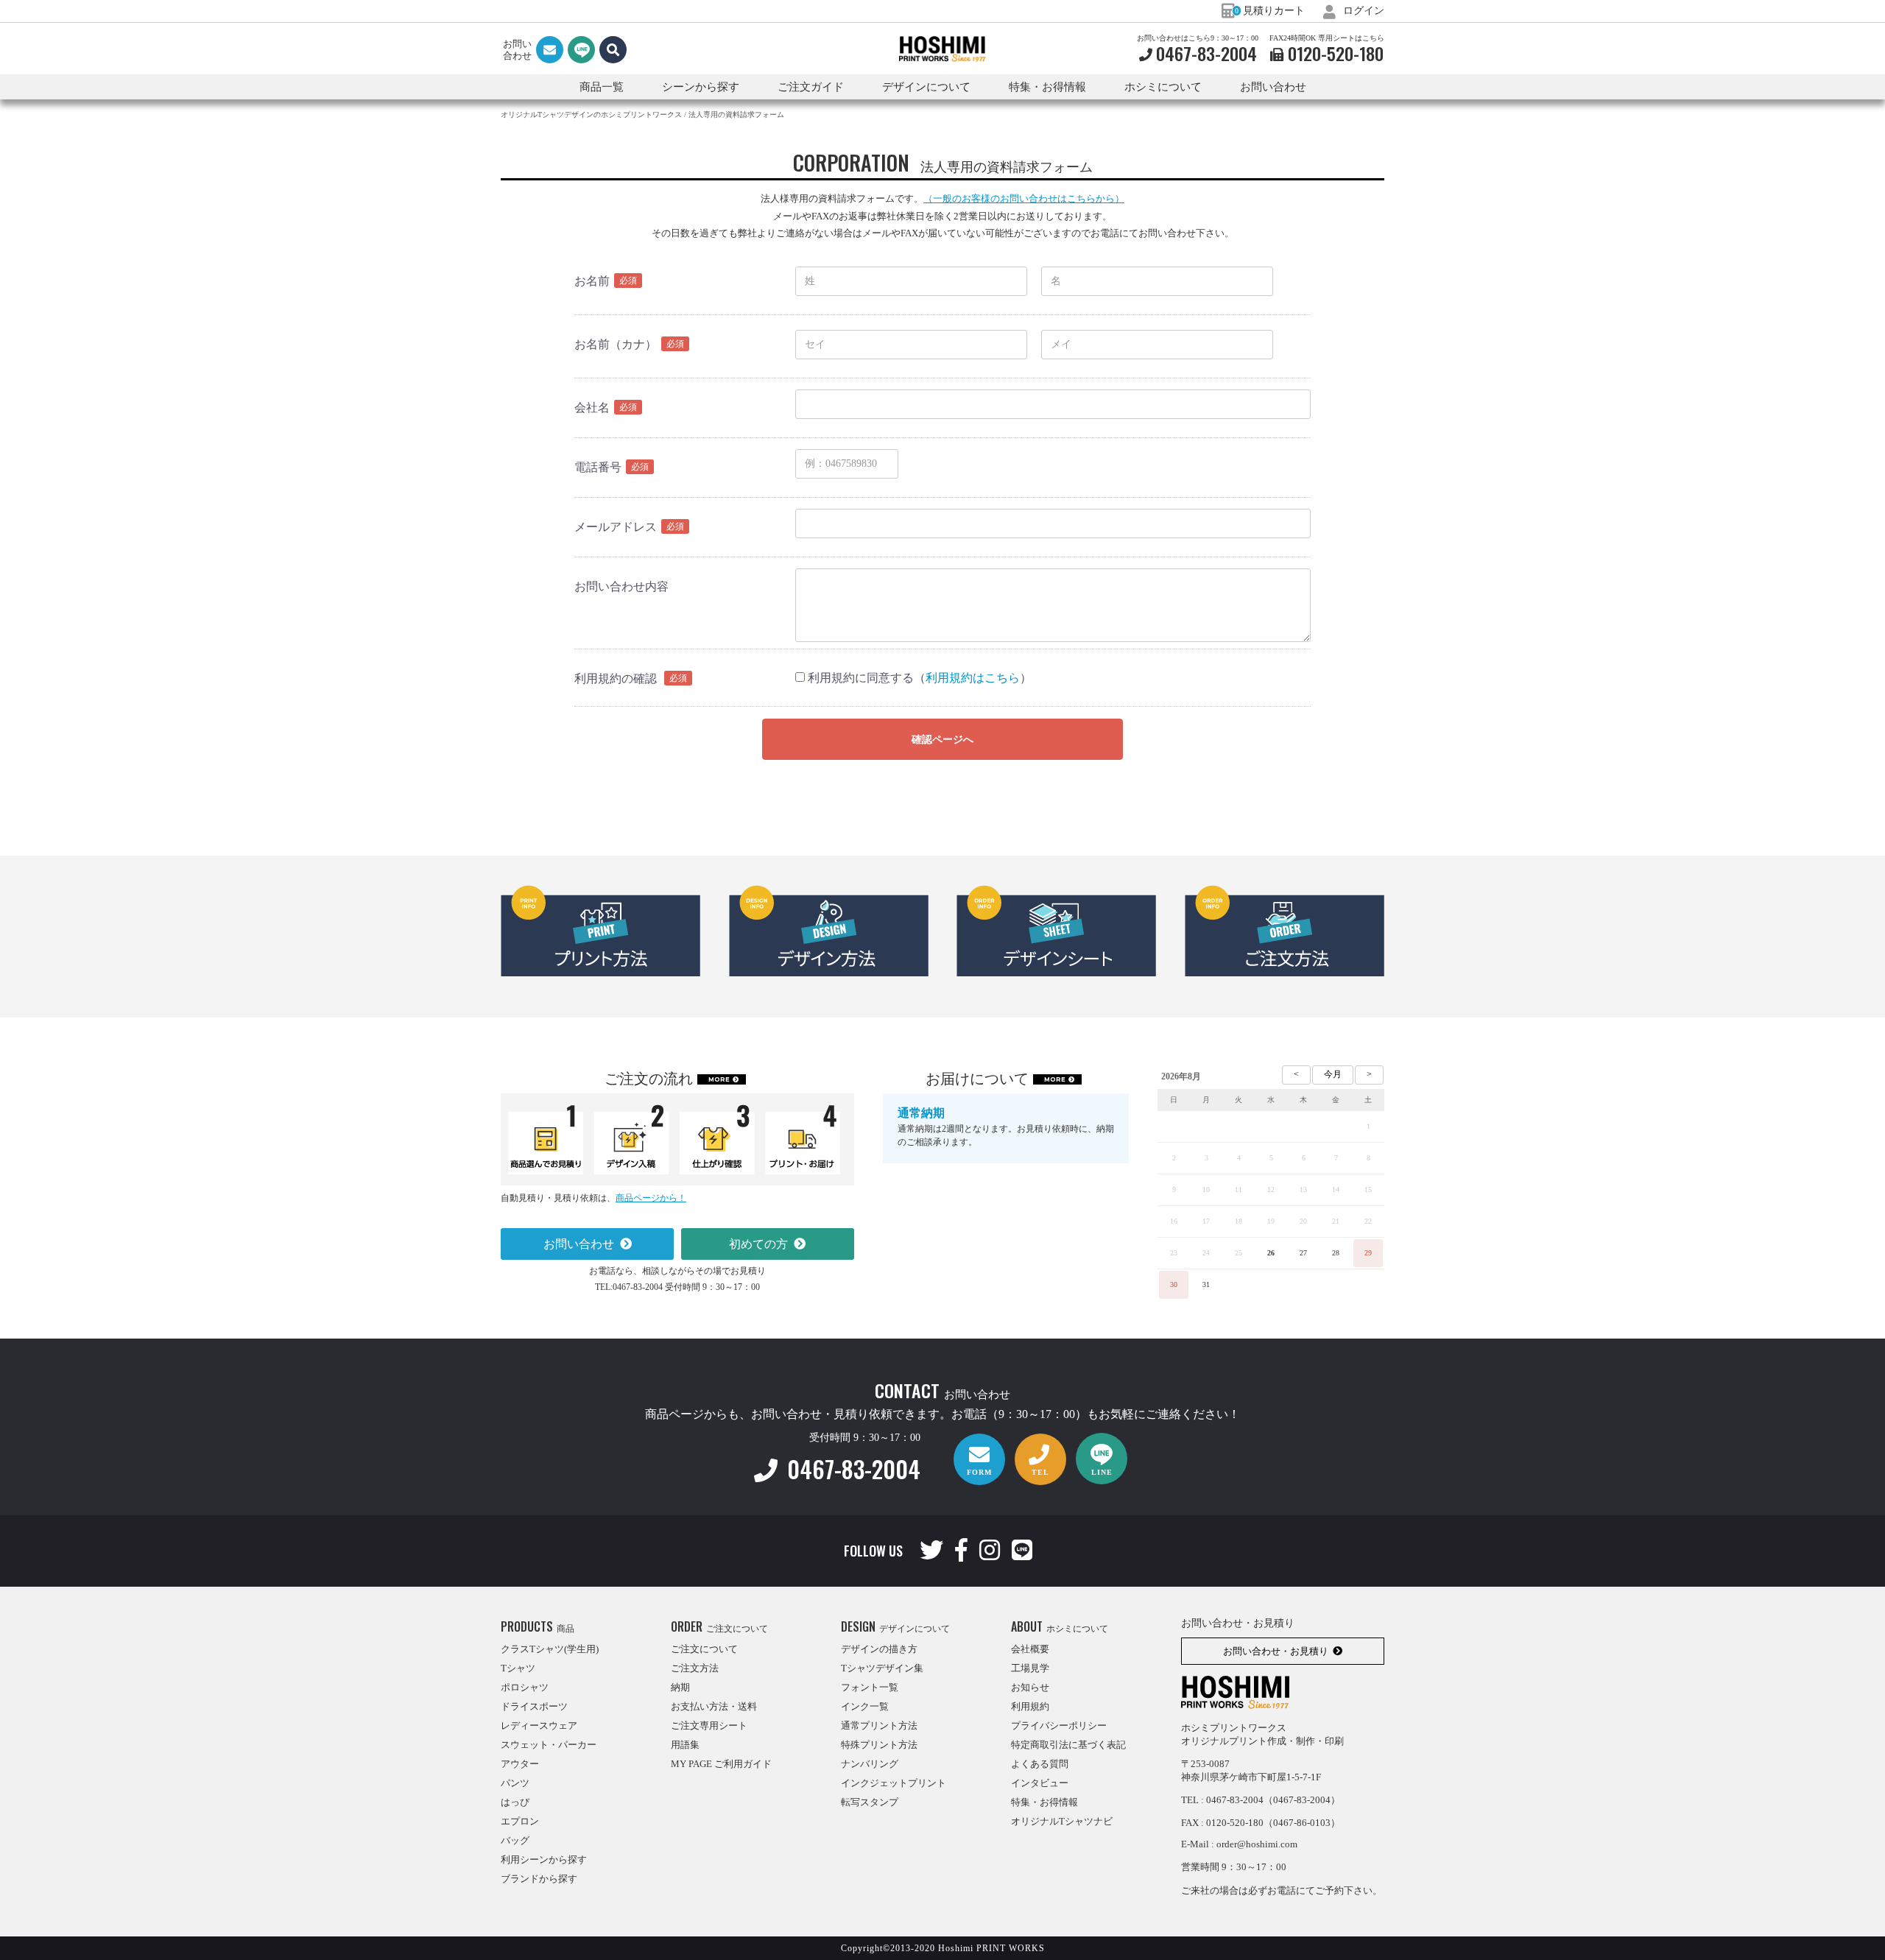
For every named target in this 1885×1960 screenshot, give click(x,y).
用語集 (685, 1745)
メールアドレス (616, 527)
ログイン (1362, 11)
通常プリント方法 (879, 1725)
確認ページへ (942, 740)
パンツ (515, 1783)
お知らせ (1030, 1687)
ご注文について (704, 1649)
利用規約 (1030, 1706)
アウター (520, 1764)
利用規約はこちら (973, 678)
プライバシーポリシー (1059, 1725)
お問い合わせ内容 (621, 586)
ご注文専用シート (709, 1725)
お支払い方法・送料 (714, 1706)
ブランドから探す (539, 1879)
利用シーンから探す (544, 1859)
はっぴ (515, 1802)
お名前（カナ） (616, 344)
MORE (719, 1079)
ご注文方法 (695, 1668)
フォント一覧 (870, 1687)
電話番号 (598, 467)
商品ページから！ (651, 1198)
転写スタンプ (870, 1802)
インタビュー (1040, 1783)
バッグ (515, 1840)
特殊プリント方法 (879, 1745)
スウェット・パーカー (549, 1745)
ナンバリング (870, 1764)
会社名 (592, 408)
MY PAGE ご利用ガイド (721, 1764)
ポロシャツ (525, 1687)
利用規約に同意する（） (918, 678)
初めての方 (758, 1244)
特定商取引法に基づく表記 (1068, 1745)
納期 (680, 1687)
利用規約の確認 (616, 678)
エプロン (520, 1821)
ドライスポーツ (534, 1706)
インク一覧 (865, 1706)
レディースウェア (539, 1725)
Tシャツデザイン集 (882, 1668)
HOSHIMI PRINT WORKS (942, 49)
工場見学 (1030, 1668)
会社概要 (1030, 1649)
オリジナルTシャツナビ (1062, 1821)
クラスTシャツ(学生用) (550, 1649)
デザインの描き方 (879, 1649)
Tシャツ (518, 1668)
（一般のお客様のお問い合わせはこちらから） (1024, 198)
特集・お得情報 (1044, 1802)
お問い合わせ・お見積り (1276, 1651)
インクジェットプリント (894, 1783)
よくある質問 (1040, 1764)
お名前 (592, 281)
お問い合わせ (1273, 87)
